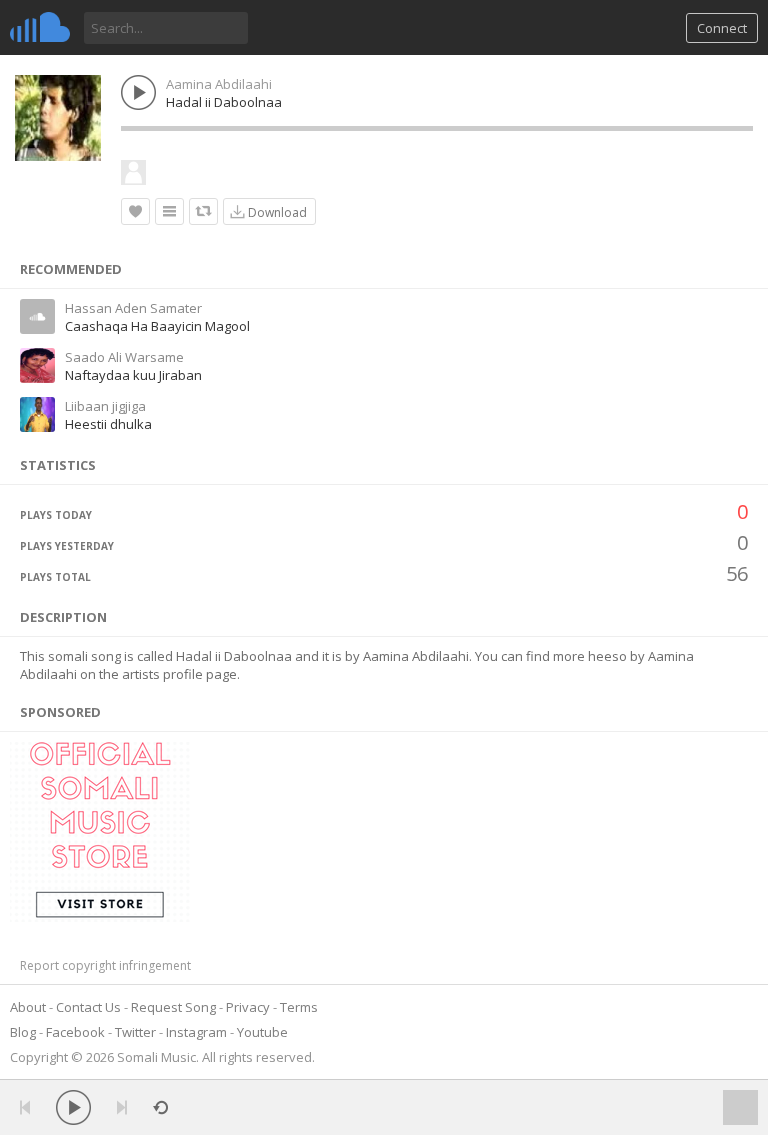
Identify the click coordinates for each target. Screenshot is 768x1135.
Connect (722, 28)
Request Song (173, 1007)
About (28, 1007)
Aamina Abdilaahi (219, 84)
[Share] (203, 211)
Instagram (196, 1032)
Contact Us (88, 1007)
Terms (299, 1007)
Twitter (135, 1032)
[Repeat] (160, 1107)
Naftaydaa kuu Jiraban (133, 375)
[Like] (135, 211)
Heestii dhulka (108, 424)
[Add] (169, 211)
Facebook (75, 1032)
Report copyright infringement (105, 965)
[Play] (73, 1107)
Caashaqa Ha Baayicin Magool (157, 326)
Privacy (248, 1007)
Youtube (262, 1032)
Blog (23, 1032)
